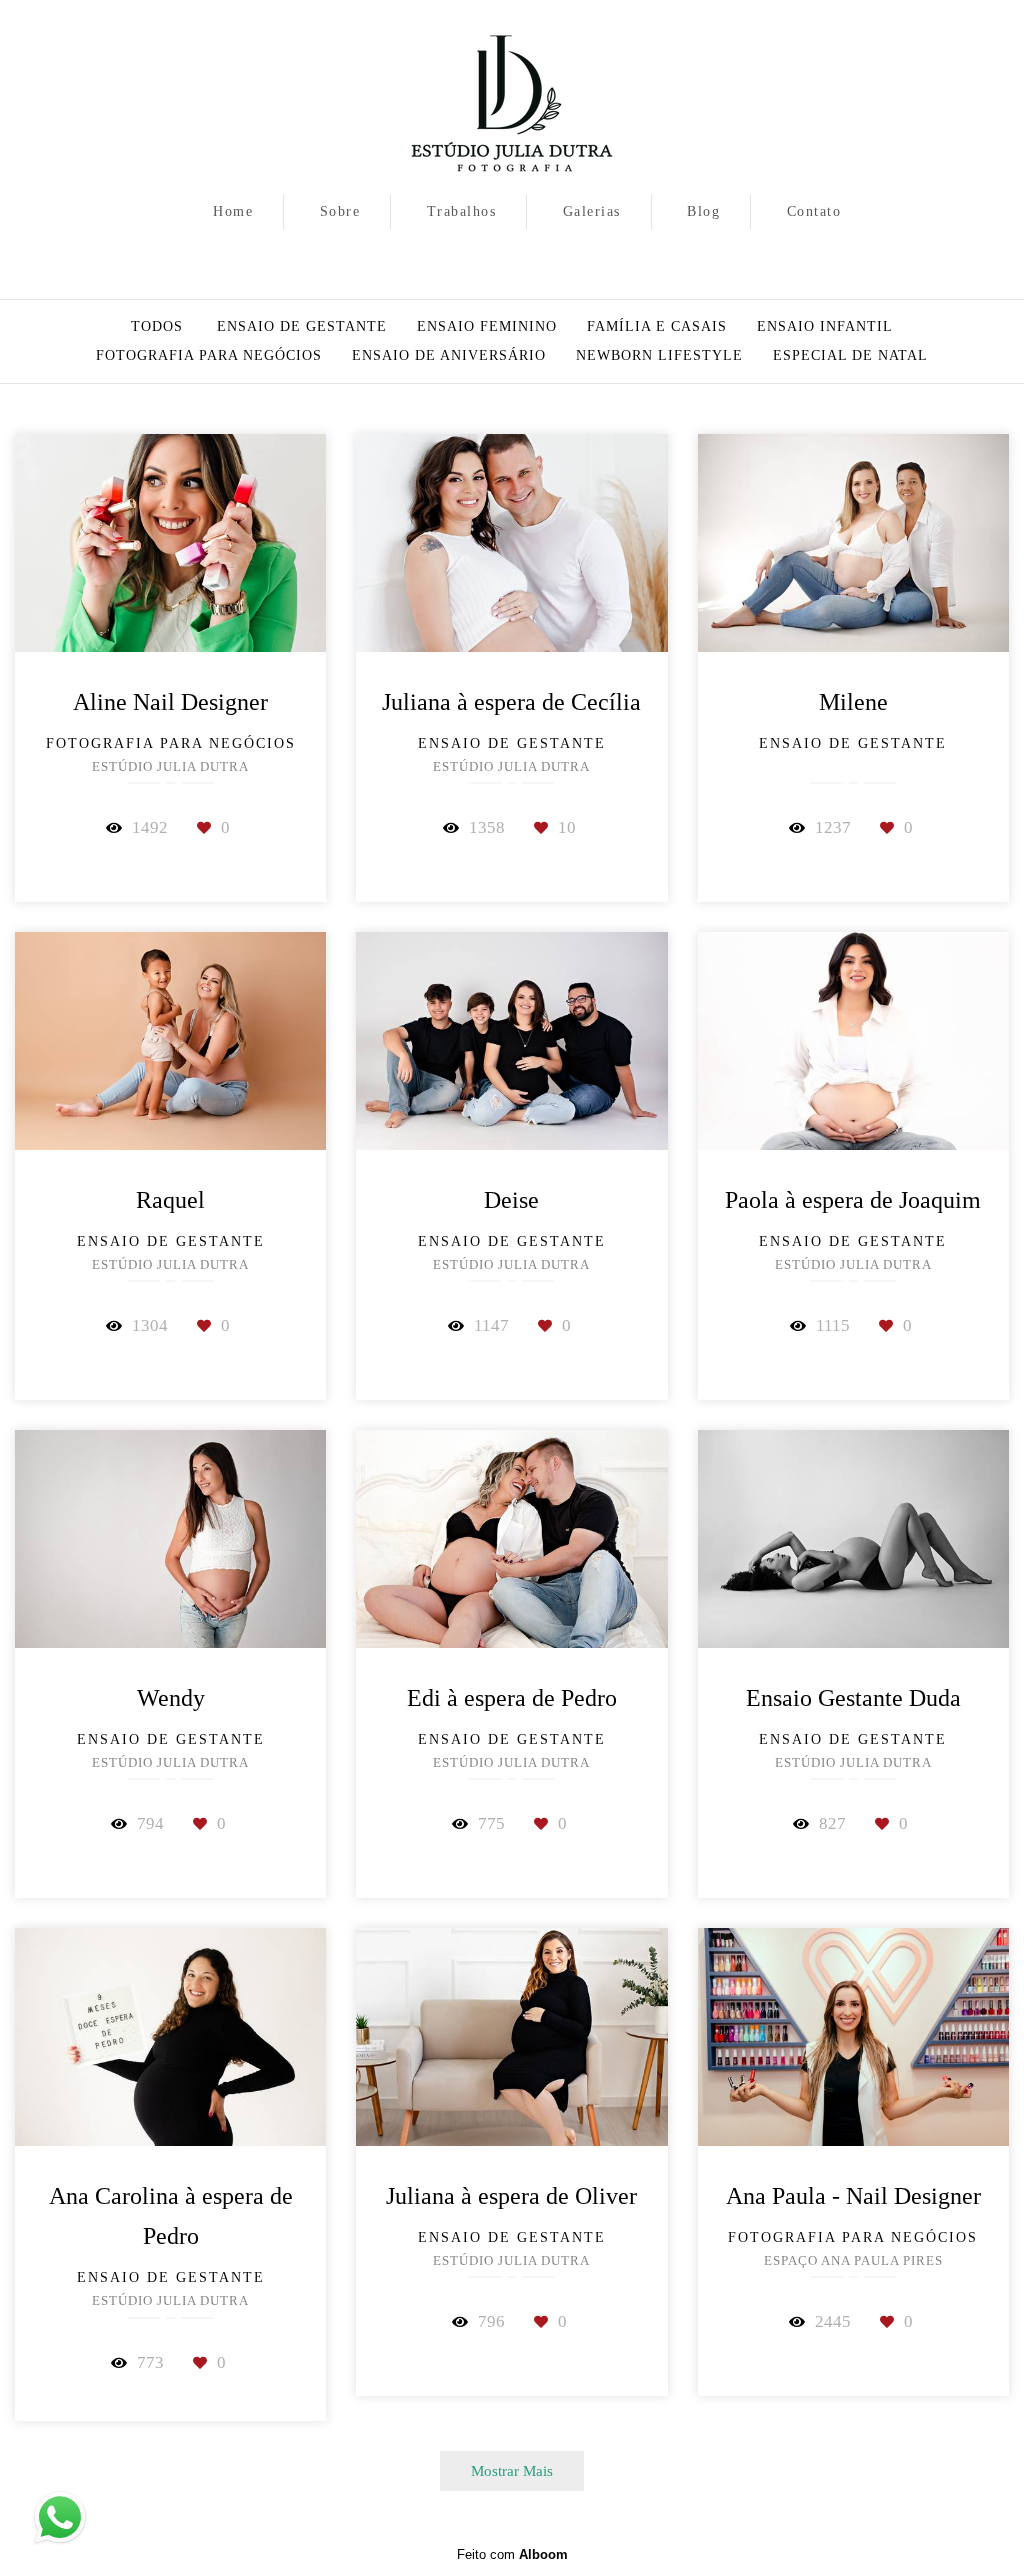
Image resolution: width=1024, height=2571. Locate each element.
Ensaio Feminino (487, 327)
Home (233, 211)
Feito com (512, 2554)
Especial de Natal (850, 356)
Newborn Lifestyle (659, 356)
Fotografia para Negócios (209, 356)
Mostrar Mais (512, 2470)
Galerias (592, 211)
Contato (814, 211)
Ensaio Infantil (825, 327)
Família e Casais (657, 327)
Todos (157, 327)
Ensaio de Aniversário (449, 356)
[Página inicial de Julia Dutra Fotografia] (512, 95)
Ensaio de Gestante (302, 327)
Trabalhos (462, 211)
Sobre (340, 211)
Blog (703, 211)
